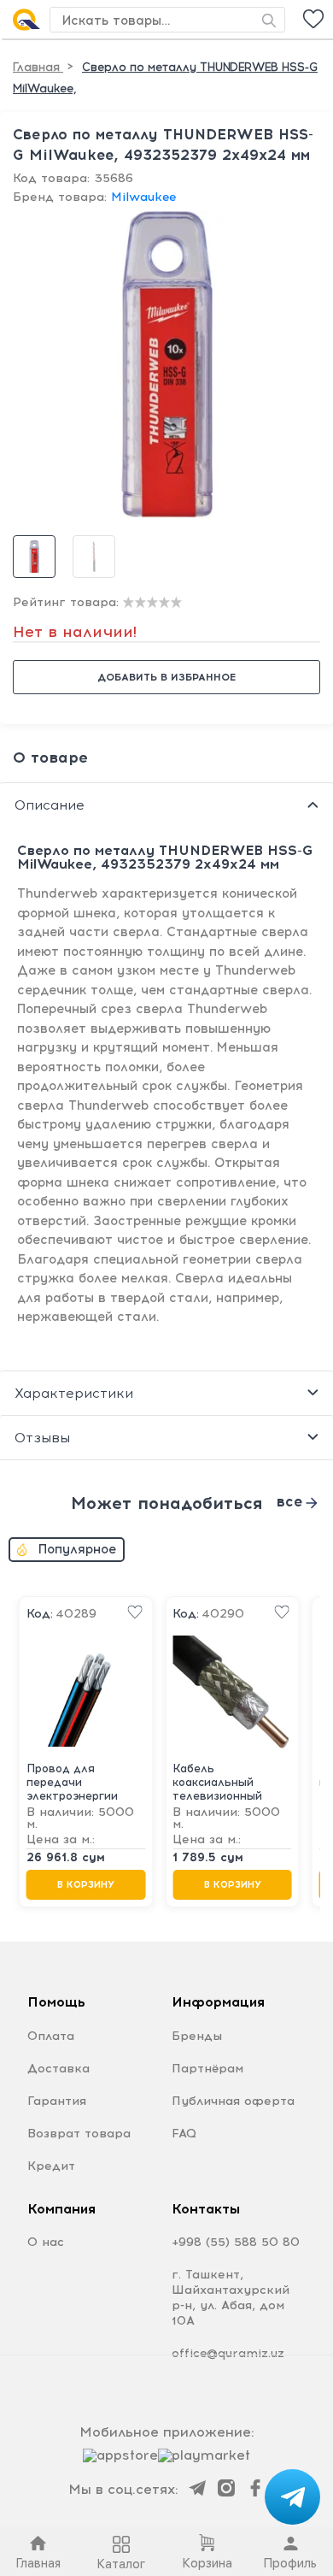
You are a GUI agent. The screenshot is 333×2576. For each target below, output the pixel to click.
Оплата (51, 2036)
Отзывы (42, 1438)
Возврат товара (79, 2134)
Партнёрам (207, 2069)
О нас (46, 2242)
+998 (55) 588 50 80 (236, 2242)
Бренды (197, 2036)
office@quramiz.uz (228, 2353)
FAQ (184, 2134)
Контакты (206, 2209)
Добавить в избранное (166, 677)
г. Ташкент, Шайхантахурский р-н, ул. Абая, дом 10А (231, 2298)
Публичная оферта (233, 2101)
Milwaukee (143, 197)
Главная (38, 67)
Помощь (56, 2002)
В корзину (86, 1885)
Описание (50, 805)
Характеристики (74, 1393)
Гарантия (57, 2101)
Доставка (58, 2069)
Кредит (51, 2166)
